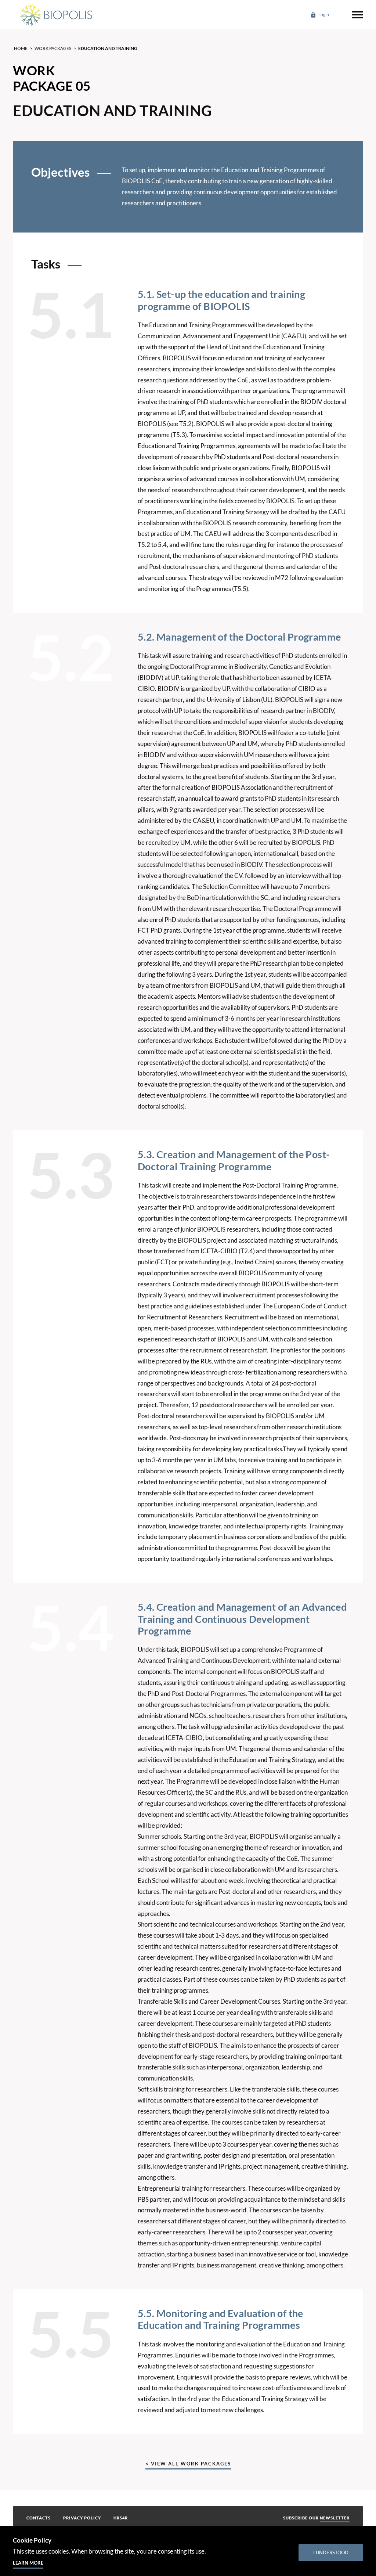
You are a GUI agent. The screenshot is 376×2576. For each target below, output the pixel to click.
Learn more (28, 2563)
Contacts (39, 2518)
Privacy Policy (82, 2518)
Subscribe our (316, 2518)
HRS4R (121, 2518)
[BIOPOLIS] (55, 15)
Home (21, 48)
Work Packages (53, 48)
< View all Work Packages (188, 2464)
